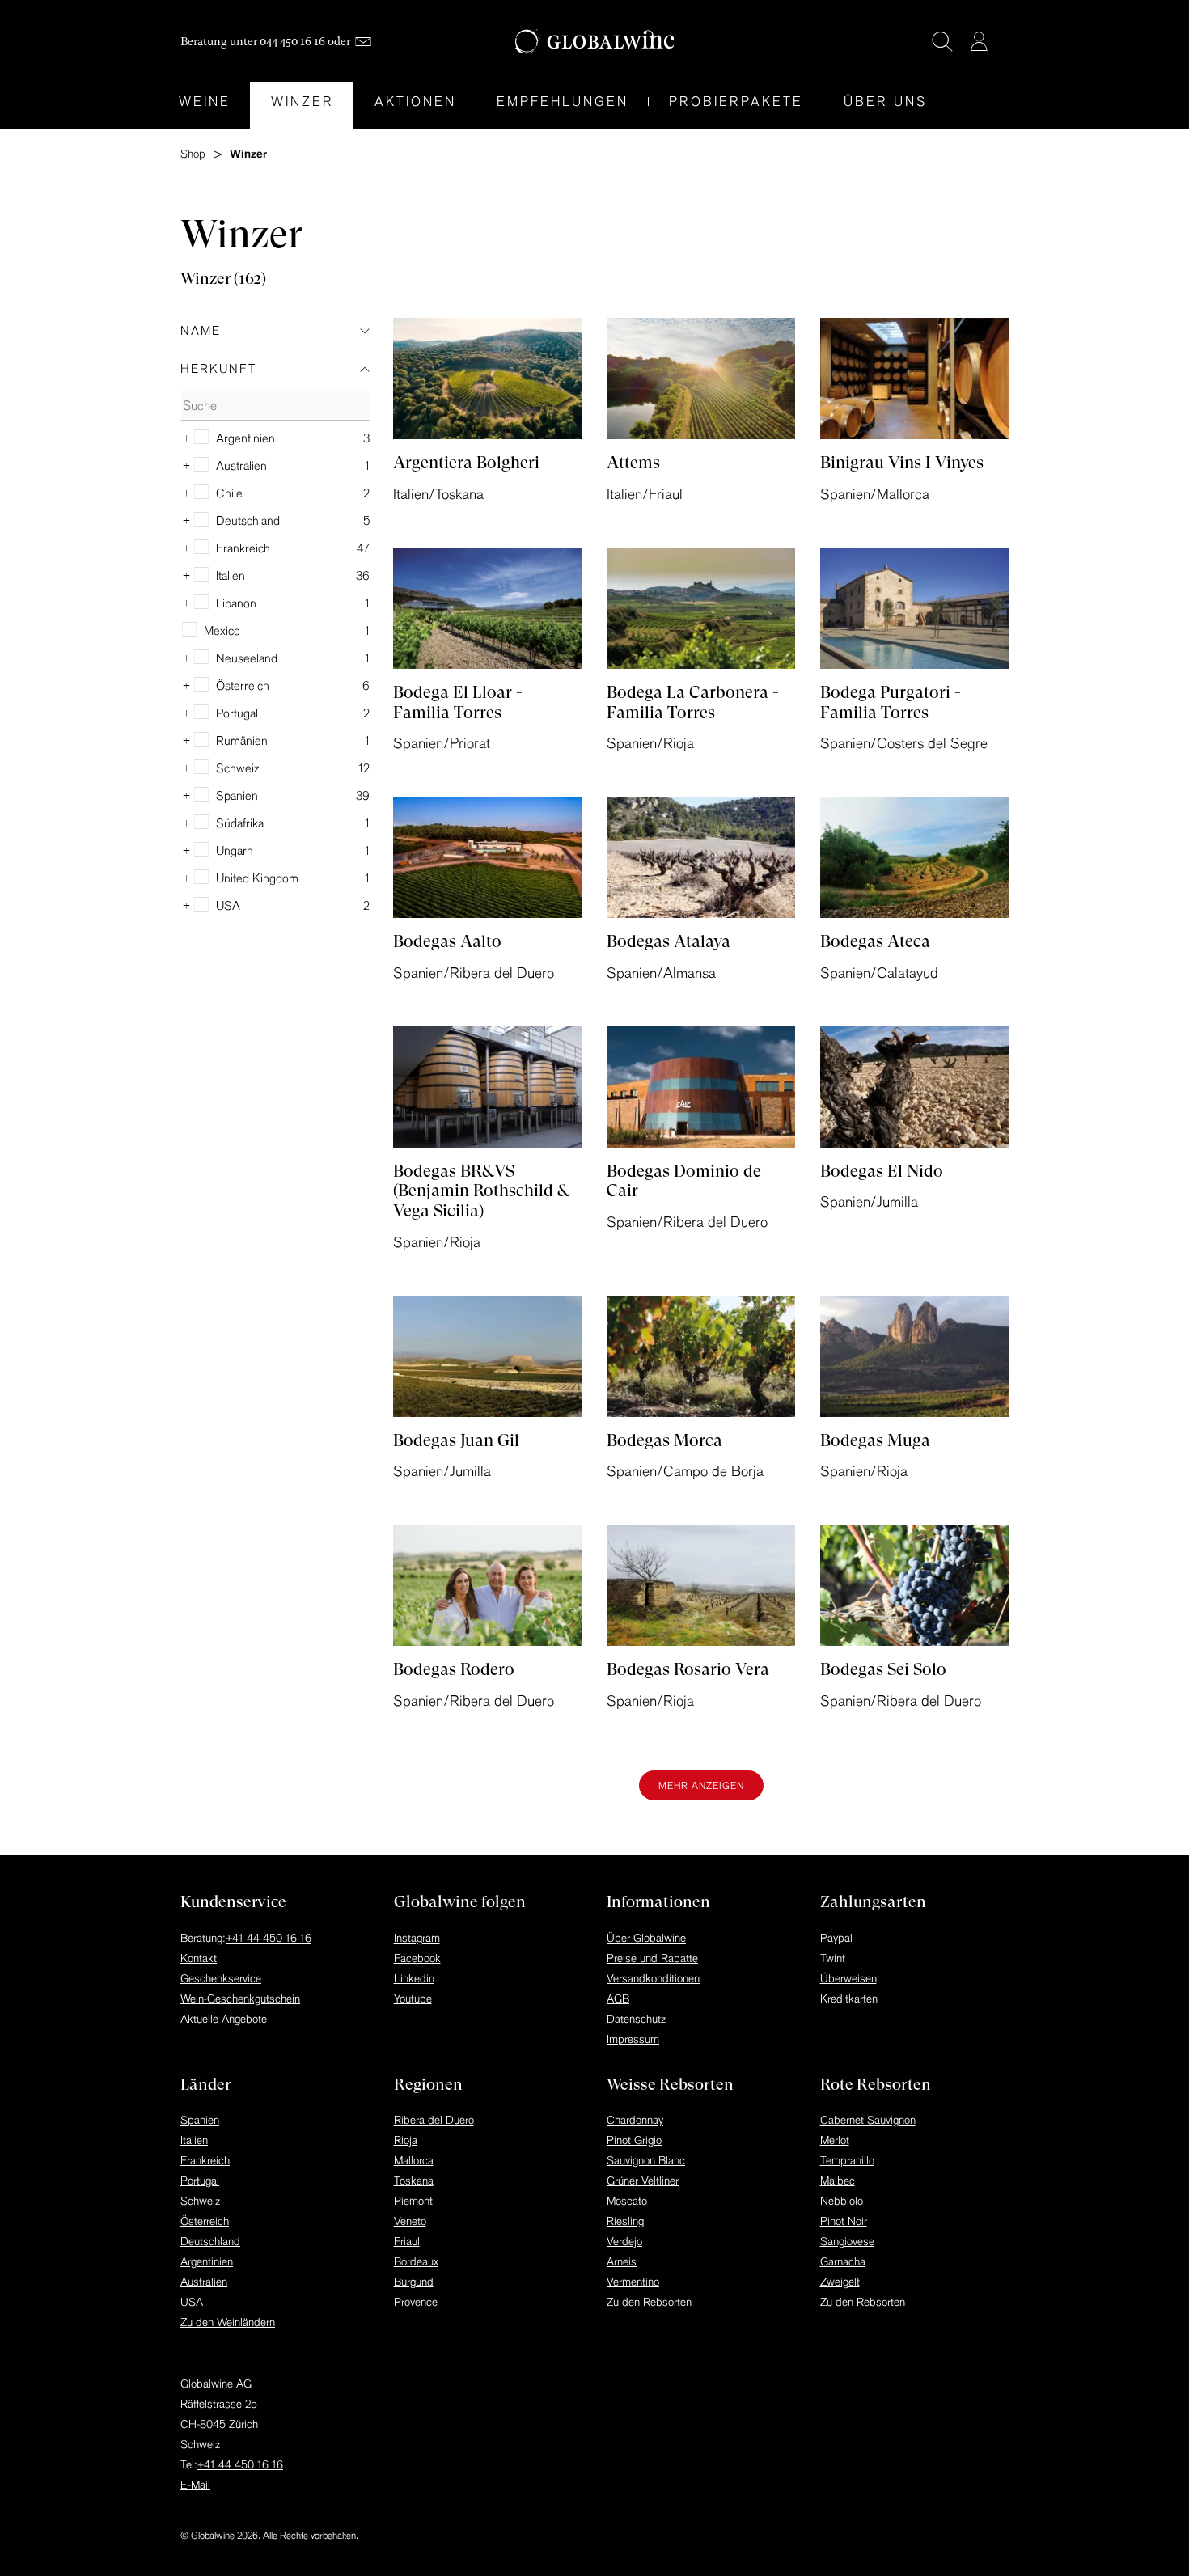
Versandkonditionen (653, 1978)
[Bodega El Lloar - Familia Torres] (488, 608)
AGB (618, 1999)
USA (192, 2302)
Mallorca (414, 2160)
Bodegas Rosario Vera (688, 1669)
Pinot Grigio (634, 2140)
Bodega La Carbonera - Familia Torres (693, 702)
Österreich (205, 2221)
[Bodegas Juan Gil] (488, 1356)
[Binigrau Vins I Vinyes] (915, 379)
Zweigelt (840, 2282)
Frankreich (205, 2160)
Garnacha (843, 2261)
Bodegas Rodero (454, 1669)
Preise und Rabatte (652, 1958)
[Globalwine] (595, 42)
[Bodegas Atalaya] (701, 857)
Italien (194, 2140)
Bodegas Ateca (875, 941)
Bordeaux (416, 2261)
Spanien (200, 2120)
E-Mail (195, 2485)
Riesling (625, 2221)
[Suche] (942, 41)
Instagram (417, 1938)
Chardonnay (635, 2120)
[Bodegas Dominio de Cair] (701, 1087)
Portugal (200, 2181)
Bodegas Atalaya (669, 941)
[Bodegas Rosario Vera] (701, 1585)
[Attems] (701, 379)
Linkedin (414, 1978)
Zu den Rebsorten (649, 2302)
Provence (416, 2302)
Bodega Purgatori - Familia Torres (891, 702)
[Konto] (979, 41)
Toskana (414, 2181)
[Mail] (363, 42)
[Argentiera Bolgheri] (488, 379)
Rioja (406, 2140)
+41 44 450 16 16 (269, 1938)
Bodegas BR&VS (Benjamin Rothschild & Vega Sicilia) (481, 1191)
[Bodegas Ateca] (915, 857)
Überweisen (848, 1978)
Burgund (414, 2282)
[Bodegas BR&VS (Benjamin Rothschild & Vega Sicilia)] (488, 1087)
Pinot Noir (844, 2221)
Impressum (633, 2039)
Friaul (407, 2241)
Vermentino (633, 2282)
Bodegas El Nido (882, 1171)
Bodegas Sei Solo (883, 1669)
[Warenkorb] (1003, 43)
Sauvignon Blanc (646, 2160)
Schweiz (200, 2201)
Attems (633, 463)
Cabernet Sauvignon (868, 2120)
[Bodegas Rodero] (488, 1585)
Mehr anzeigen (701, 1785)
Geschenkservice (221, 1978)
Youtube (413, 1999)
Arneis (622, 2261)
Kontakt (199, 1958)
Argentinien (207, 2261)
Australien (204, 2282)
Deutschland (210, 2241)
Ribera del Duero (434, 2120)
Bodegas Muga (875, 1440)
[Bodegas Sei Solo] (915, 1585)
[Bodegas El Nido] (915, 1087)
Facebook (417, 1958)
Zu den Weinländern (228, 2322)
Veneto (410, 2221)
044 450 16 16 (292, 41)
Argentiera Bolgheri (466, 463)
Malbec (838, 2181)
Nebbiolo (842, 2201)
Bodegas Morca (664, 1440)
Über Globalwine (646, 1938)
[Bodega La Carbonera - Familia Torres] (701, 608)
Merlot (835, 2140)
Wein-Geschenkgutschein (240, 1999)
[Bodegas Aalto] (488, 857)
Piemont (413, 2201)
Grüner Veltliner (643, 2181)
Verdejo (624, 2241)
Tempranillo (847, 2160)
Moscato (627, 2201)
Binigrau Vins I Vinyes (902, 463)
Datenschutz (636, 2019)
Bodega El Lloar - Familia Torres (458, 702)
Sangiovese (847, 2241)
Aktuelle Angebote (224, 2019)
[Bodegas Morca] (701, 1356)
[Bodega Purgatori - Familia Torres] (915, 608)
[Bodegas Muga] (915, 1356)
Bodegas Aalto (447, 941)
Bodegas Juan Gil (456, 1440)
